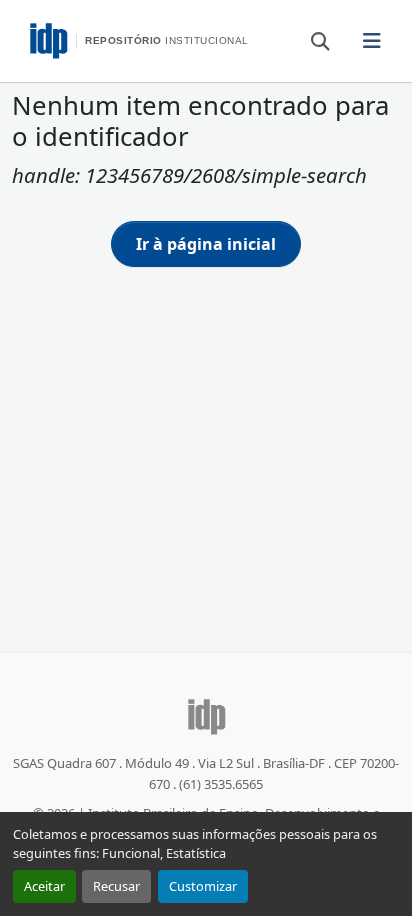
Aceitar (44, 886)
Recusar (116, 886)
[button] (311, 40)
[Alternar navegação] (371, 41)
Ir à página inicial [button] (206, 244)
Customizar (203, 886)
